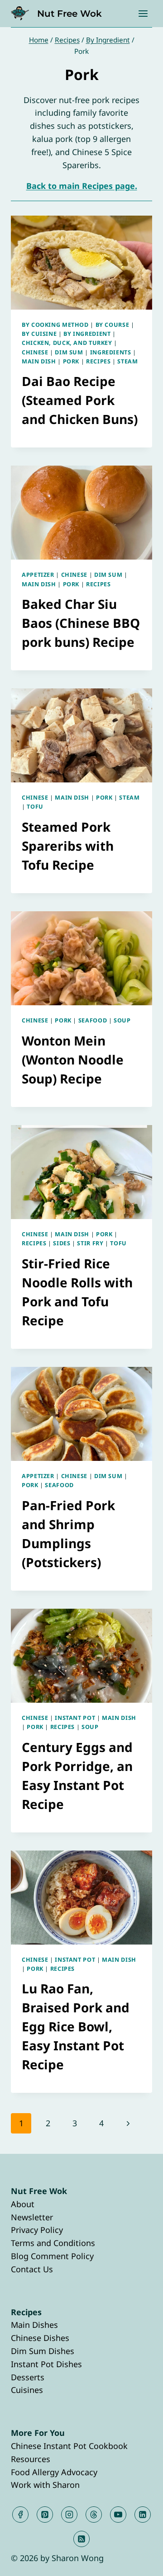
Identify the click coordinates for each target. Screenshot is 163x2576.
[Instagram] (69, 2515)
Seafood (93, 1020)
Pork (71, 361)
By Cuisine (39, 334)
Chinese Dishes (40, 2338)
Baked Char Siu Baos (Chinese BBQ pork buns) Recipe (81, 623)
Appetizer (38, 575)
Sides (62, 1243)
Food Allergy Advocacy (54, 2472)
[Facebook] (20, 2515)
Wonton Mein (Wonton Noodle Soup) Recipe (73, 1060)
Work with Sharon (45, 2485)
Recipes (98, 361)
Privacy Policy (37, 2230)
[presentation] (81, 263)
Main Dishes (34, 2325)
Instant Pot (75, 1718)
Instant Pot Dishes (46, 2364)
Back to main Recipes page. (82, 186)
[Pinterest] (45, 2515)
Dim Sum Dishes (43, 2351)
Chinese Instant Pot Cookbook (69, 2446)
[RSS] (81, 2539)
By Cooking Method (55, 325)
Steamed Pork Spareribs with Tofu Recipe (68, 846)
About (23, 2204)
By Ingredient (87, 334)
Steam (127, 361)
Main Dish (39, 361)
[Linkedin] (143, 2515)
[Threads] (94, 2515)
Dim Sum (69, 352)
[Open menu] (143, 13)
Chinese (35, 352)
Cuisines (27, 2390)
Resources (31, 2459)
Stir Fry (90, 1243)
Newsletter (32, 2217)
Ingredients (111, 352)
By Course (113, 325)
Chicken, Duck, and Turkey (67, 343)
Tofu (35, 807)
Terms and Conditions (53, 2243)
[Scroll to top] (140, 2562)
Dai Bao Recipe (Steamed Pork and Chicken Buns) (80, 400)
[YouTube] (118, 2515)
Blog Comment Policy (52, 2256)
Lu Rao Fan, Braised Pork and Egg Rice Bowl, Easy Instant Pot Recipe (76, 2026)
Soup (122, 1020)
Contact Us (32, 2269)
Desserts (28, 2377)
